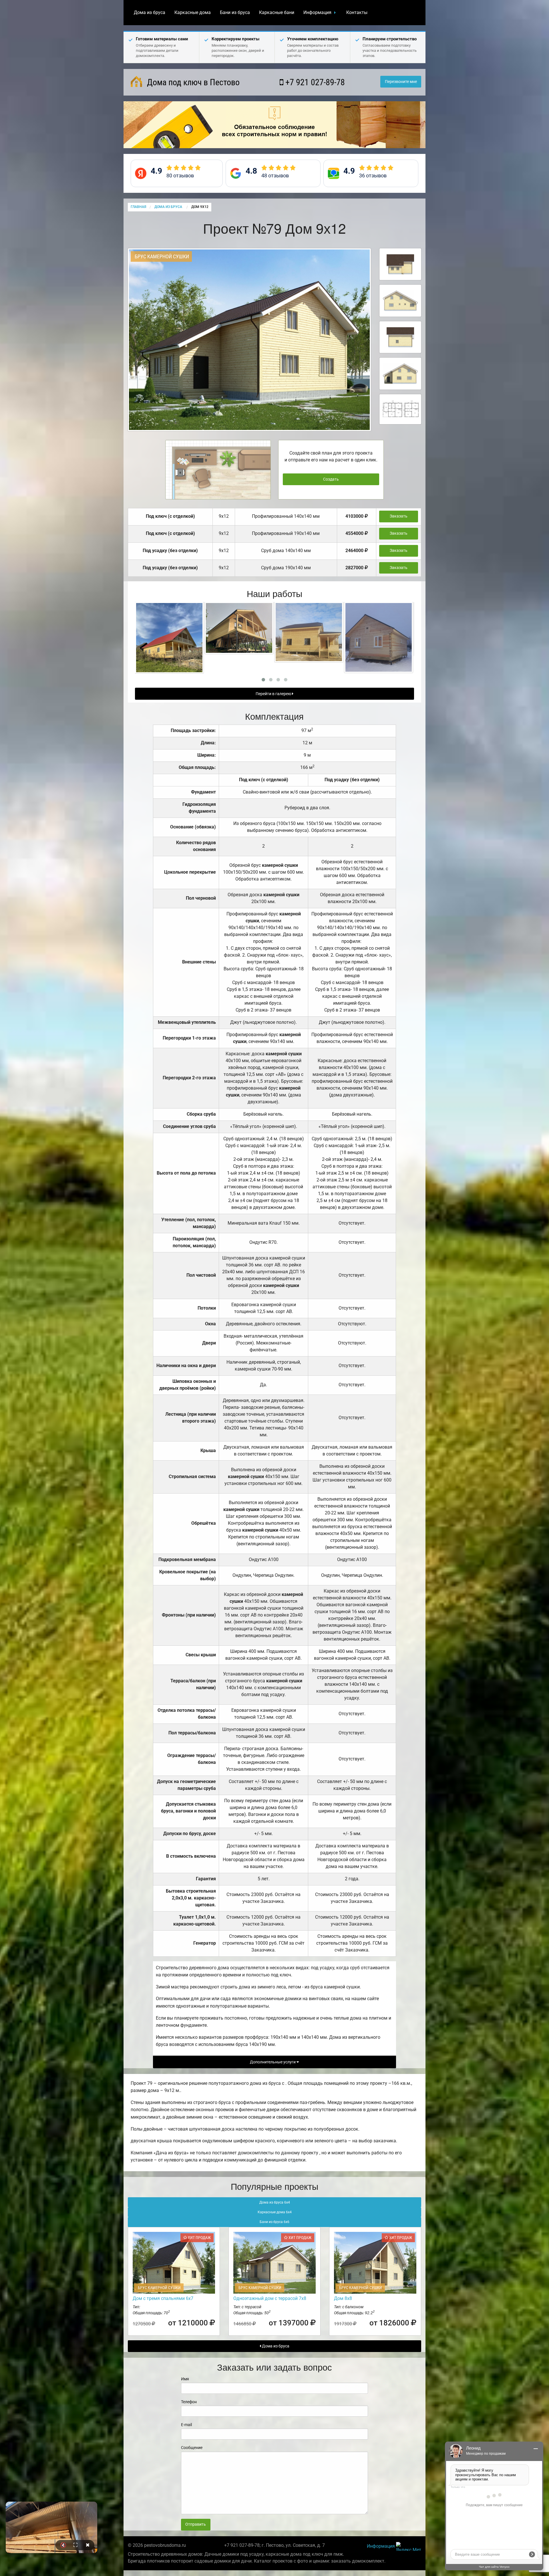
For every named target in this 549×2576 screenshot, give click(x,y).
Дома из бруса (150, 12)
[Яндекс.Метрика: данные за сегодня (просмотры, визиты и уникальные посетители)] (409, 2546)
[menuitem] (150, 13)
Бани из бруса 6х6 (274, 2222)
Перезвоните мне (401, 82)
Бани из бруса (235, 12)
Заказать (399, 516)
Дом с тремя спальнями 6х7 (163, 2298)
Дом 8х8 (343, 2298)
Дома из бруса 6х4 (275, 2202)
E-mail (186, 2425)
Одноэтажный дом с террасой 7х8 (270, 2298)
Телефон (189, 2402)
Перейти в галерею (274, 694)
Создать (331, 479)
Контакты (357, 12)
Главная (138, 207)
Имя (185, 2379)
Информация (317, 12)
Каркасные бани (277, 12)
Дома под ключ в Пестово (192, 82)
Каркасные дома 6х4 (275, 2212)
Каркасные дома (193, 12)
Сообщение (192, 2448)
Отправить (196, 2524)
